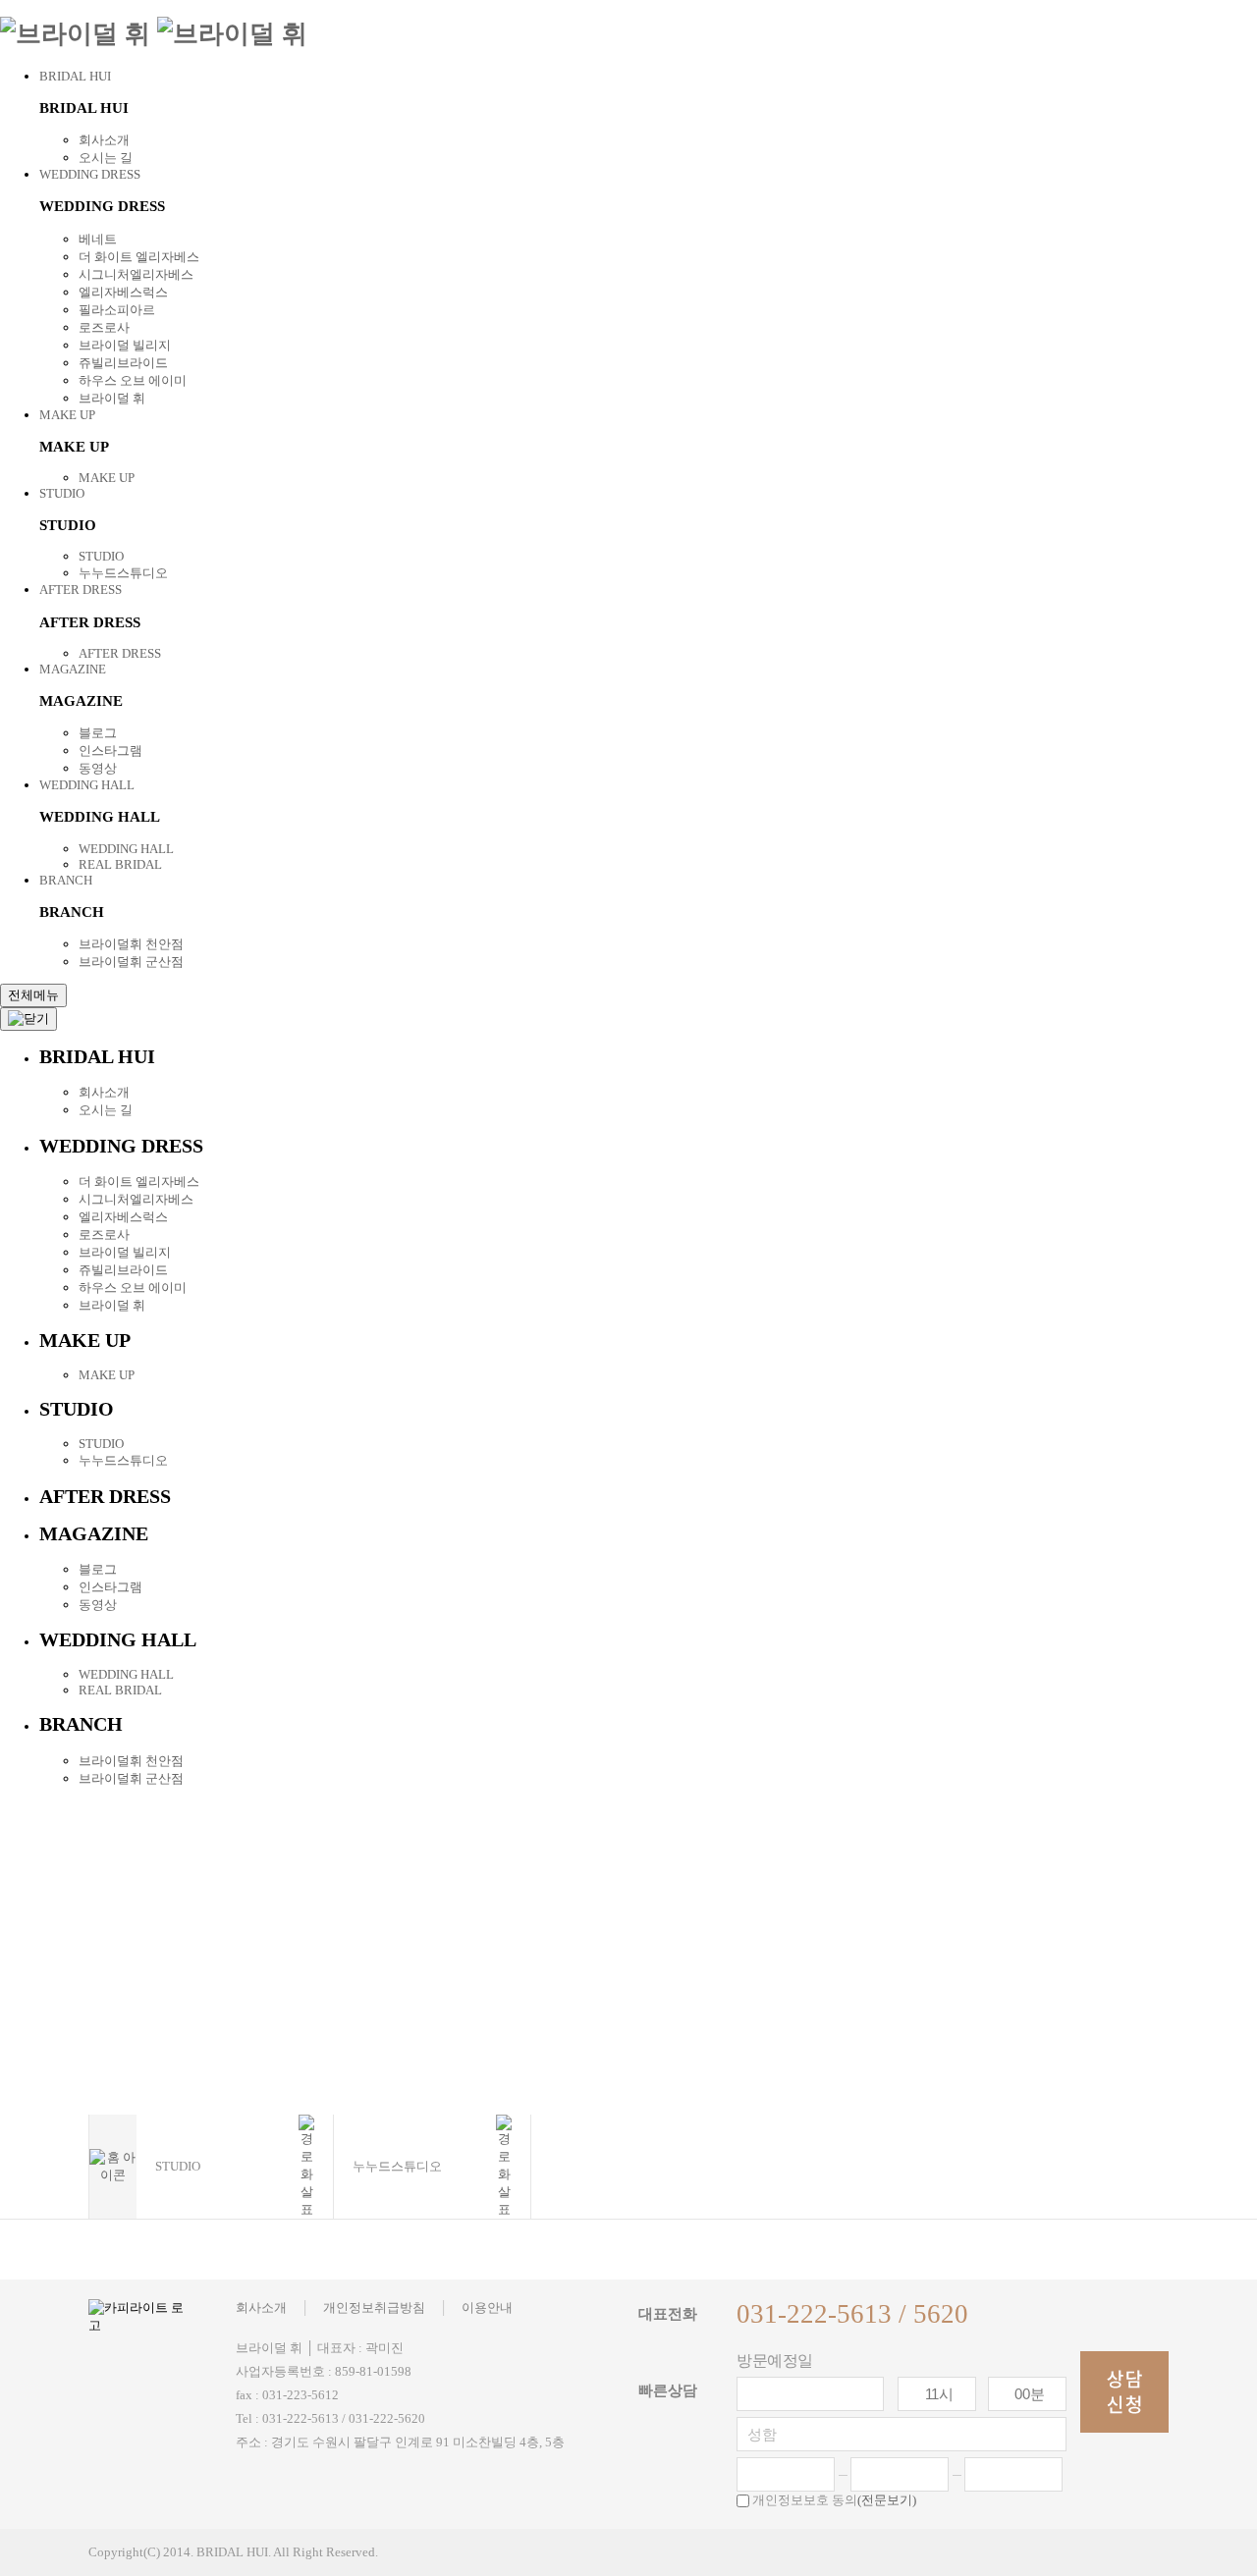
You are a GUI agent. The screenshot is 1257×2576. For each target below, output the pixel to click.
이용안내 (487, 2308)
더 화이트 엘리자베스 (139, 257)
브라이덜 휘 (112, 398)
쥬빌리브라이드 (123, 363)
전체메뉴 (33, 995)
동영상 (98, 768)
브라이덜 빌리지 (125, 345)
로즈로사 (104, 327)
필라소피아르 (117, 310)
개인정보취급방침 (374, 2308)
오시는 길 (106, 158)
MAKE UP (67, 415)
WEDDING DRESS (90, 174)
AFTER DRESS (81, 590)
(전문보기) (887, 2500)
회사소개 (104, 140)
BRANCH (66, 880)
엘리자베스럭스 (123, 292)
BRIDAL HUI (75, 76)
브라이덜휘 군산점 (131, 962)
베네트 (98, 239)
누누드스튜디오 (123, 573)
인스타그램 (110, 751)
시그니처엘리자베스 (136, 274)
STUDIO (62, 493)
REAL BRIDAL (120, 864)
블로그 (98, 733)
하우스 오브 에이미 (133, 380)
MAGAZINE (73, 669)
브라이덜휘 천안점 (131, 944)
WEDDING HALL (87, 785)
